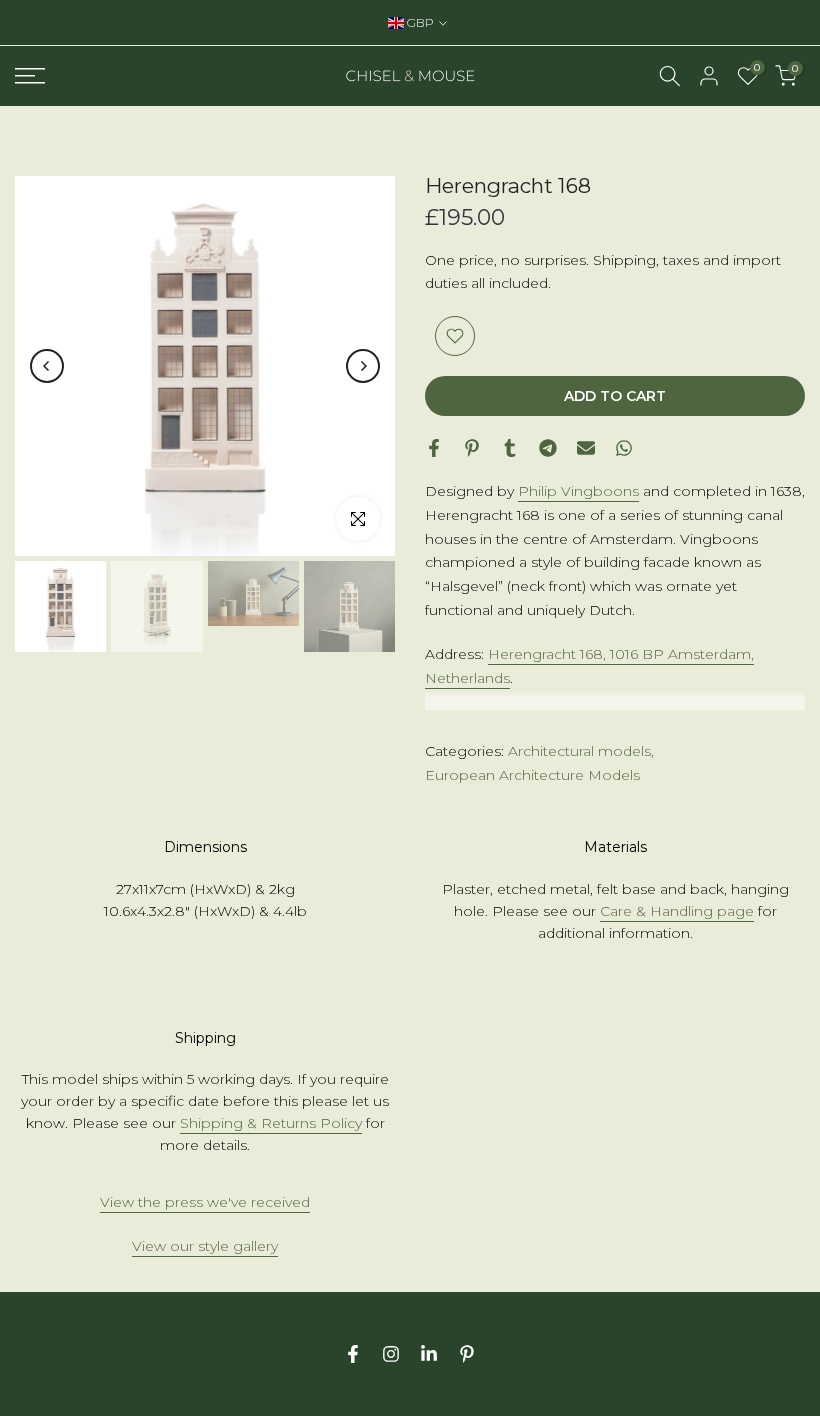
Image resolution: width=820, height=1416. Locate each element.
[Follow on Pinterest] (467, 1354)
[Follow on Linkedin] (429, 1354)
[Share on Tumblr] (510, 448)
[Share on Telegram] (548, 448)
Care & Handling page (677, 911)
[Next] (363, 366)
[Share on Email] (586, 448)
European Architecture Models (532, 775)
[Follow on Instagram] (391, 1354)
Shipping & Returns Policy (271, 1123)
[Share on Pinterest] (472, 448)
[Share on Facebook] (434, 448)
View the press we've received (205, 1202)
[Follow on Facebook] (353, 1354)
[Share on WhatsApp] (624, 448)
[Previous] (47, 366)
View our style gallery (205, 1246)
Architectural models (579, 751)
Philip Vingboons (578, 491)
